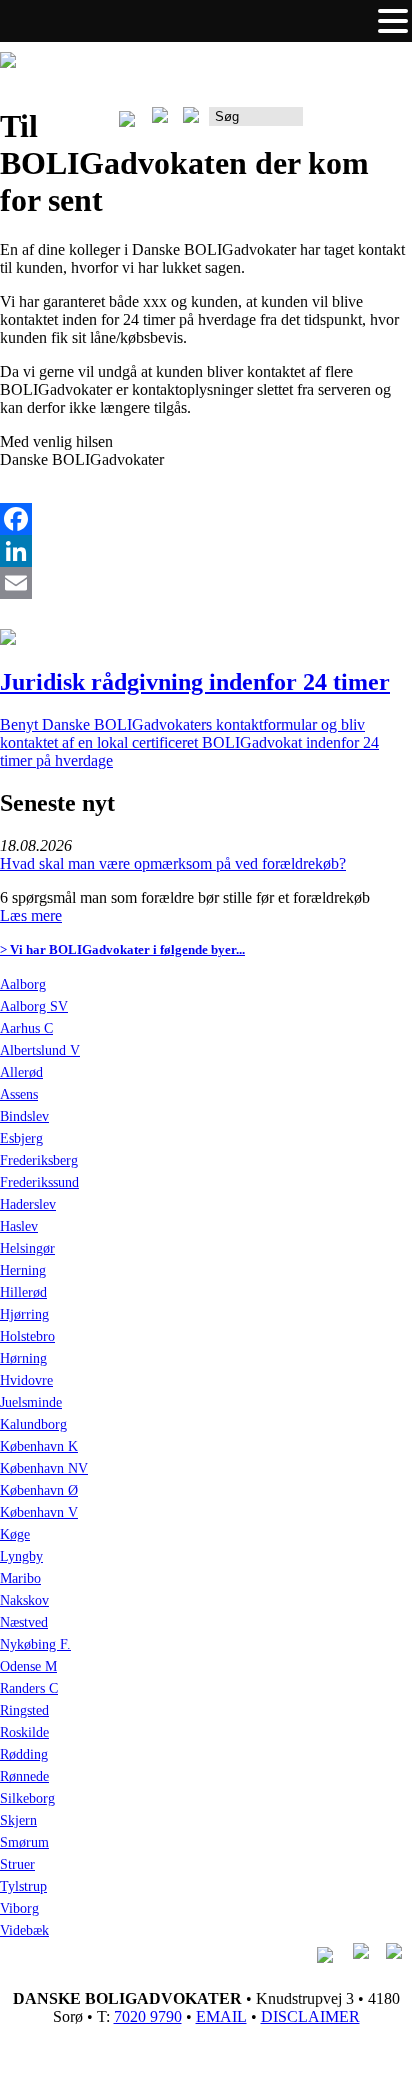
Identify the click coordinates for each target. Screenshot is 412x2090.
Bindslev (24, 1116)
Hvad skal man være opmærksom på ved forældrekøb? (173, 863)
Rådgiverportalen (357, 123)
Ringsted (24, 1710)
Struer (17, 1864)
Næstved (24, 1622)
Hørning (23, 1358)
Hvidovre (26, 1380)
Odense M (28, 1666)
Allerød (21, 1072)
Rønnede (24, 1776)
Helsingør (27, 1248)
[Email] (206, 583)
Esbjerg (21, 1138)
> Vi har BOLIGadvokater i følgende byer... (122, 949)
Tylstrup (23, 1886)
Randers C (29, 1688)
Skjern (18, 1820)
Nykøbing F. (35, 1644)
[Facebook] (206, 519)
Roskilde (24, 1732)
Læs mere (31, 915)
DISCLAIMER (310, 2016)
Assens (19, 1094)
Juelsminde (31, 1402)
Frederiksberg (39, 1160)
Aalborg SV (34, 1006)
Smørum (24, 1842)
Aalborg (23, 984)
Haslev (19, 1226)
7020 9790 (148, 2016)
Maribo (20, 1578)
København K (39, 1446)
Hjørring (24, 1314)
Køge (15, 1534)
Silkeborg (27, 1798)
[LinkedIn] (206, 551)
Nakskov (24, 1600)
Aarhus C (26, 1028)
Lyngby (21, 1556)
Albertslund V (40, 1050)
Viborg (19, 1908)
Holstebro (27, 1336)
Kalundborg (33, 1424)
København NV (44, 1468)
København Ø (39, 1490)
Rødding (24, 1754)
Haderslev (28, 1204)
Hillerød (23, 1292)
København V (39, 1512)
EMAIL (221, 2016)
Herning (23, 1270)
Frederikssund (39, 1182)
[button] (393, 21)
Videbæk (24, 1930)
